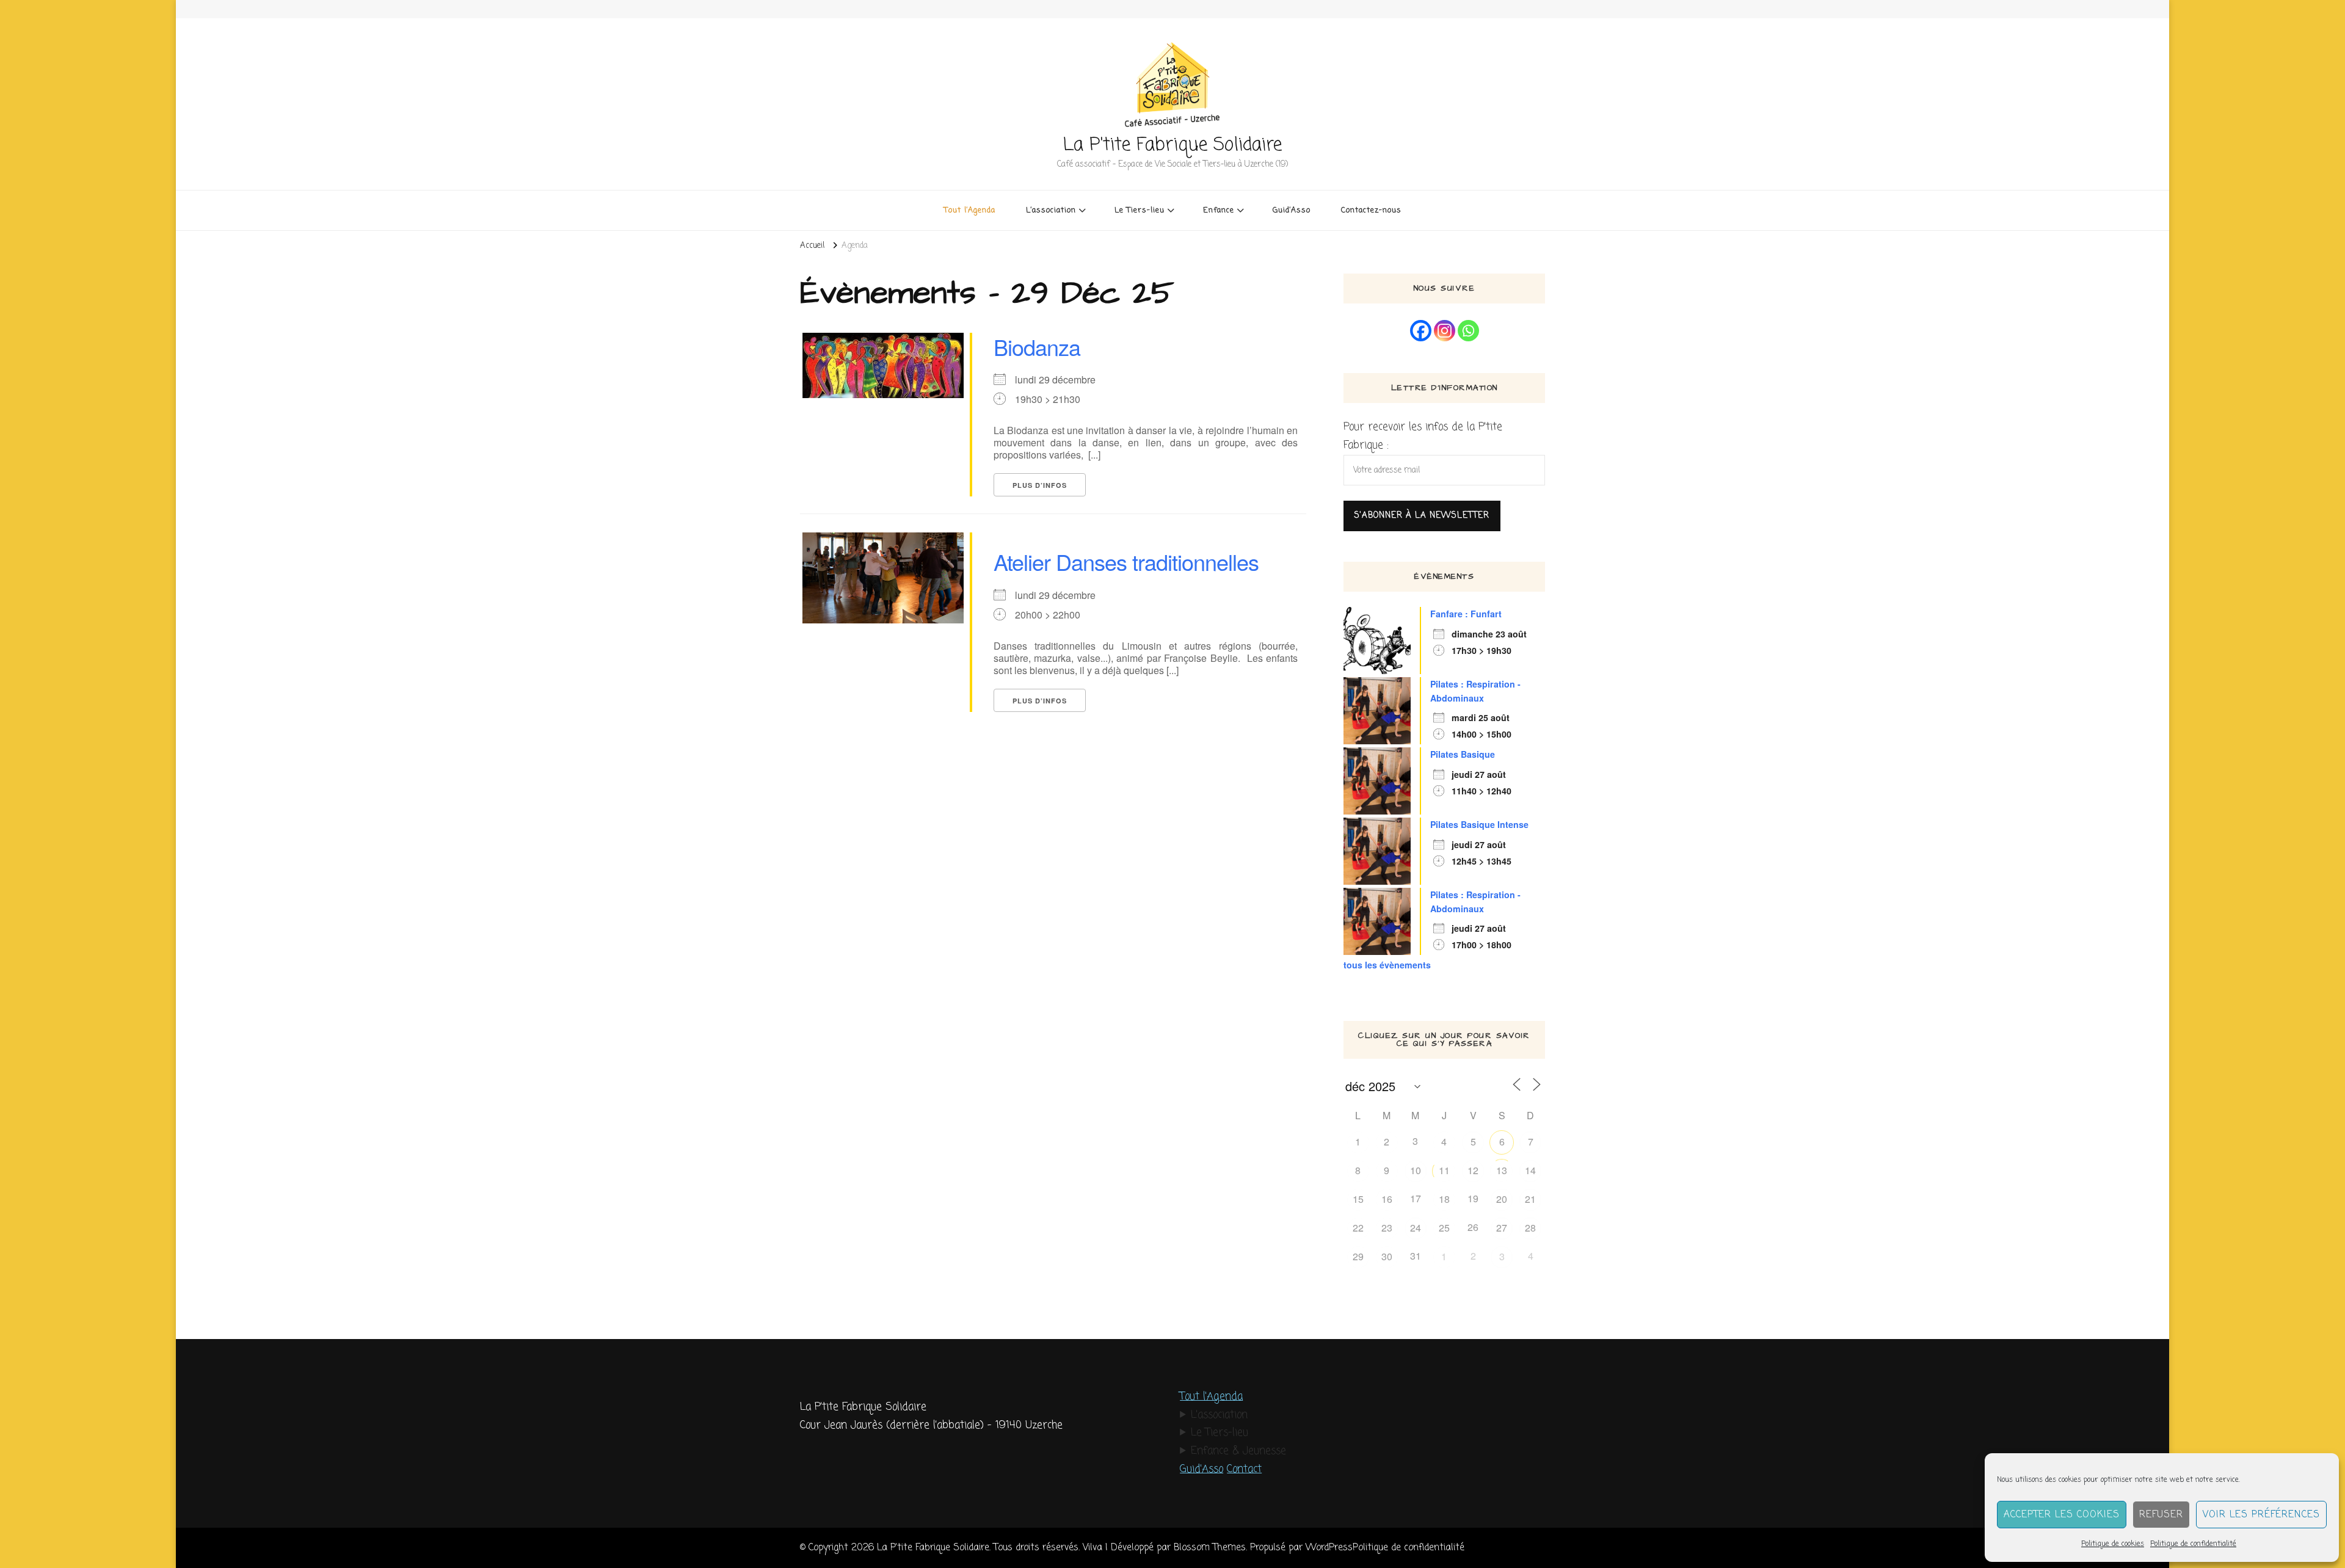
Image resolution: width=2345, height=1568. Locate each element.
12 (1473, 1170)
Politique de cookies (2113, 1544)
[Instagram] (1445, 331)
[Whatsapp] (1468, 331)
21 (1530, 1199)
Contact (1244, 1469)
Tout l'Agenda (1211, 1397)
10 (1416, 1170)
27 (1502, 1228)
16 (1387, 1199)
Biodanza (1037, 347)
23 (1387, 1228)
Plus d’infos (1040, 485)
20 (1502, 1199)
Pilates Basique (1463, 754)
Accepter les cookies (2062, 1515)
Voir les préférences (2261, 1515)
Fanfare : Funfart (1466, 614)
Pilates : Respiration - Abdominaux (1475, 691)
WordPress (1329, 1548)
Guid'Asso (1202, 1469)
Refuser (2161, 1515)
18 (1444, 1199)
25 (1444, 1228)
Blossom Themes (1210, 1548)
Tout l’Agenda (970, 210)
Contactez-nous (1371, 210)
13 (1502, 1170)
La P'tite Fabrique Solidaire (1172, 145)
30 (1387, 1256)
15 (1358, 1199)
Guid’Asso (1292, 210)
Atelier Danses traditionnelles (1126, 561)
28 (1530, 1228)
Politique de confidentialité (2193, 1544)
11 (1444, 1170)
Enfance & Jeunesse (1238, 1451)
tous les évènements (1387, 965)
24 (1416, 1228)
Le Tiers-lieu (1220, 1433)
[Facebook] (1421, 331)
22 (1358, 1228)
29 (1358, 1256)
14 (1530, 1170)
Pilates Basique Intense (1479, 824)
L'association (1219, 1415)
